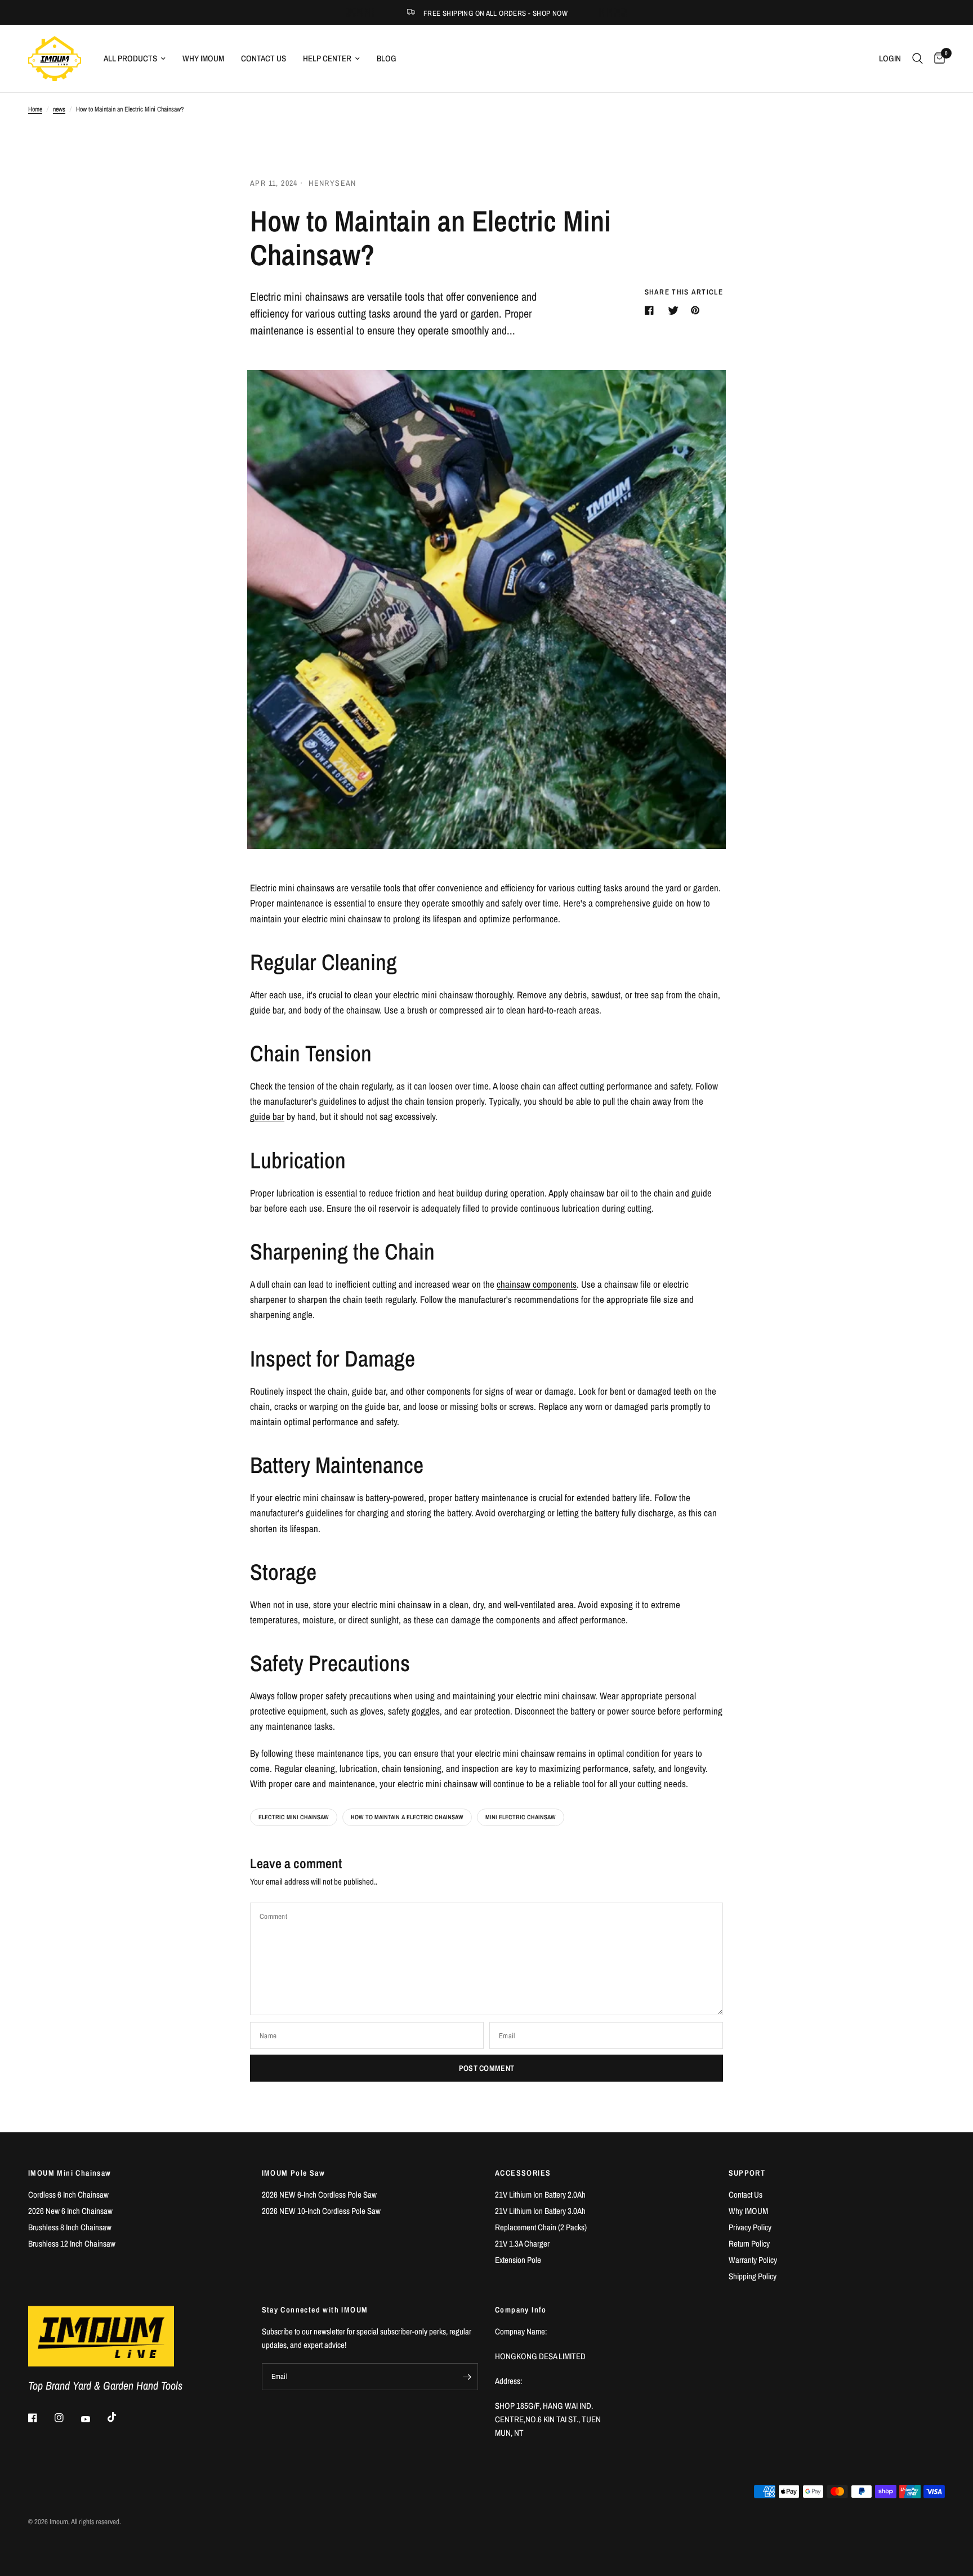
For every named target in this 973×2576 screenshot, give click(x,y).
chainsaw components (537, 1284)
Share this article (684, 292)
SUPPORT (747, 2173)
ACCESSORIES (523, 2173)
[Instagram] (67, 2418)
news (59, 109)
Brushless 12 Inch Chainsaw (72, 2244)
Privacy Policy (750, 2227)
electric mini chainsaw (294, 1817)
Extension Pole (518, 2260)
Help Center (327, 58)
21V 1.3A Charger (522, 2244)
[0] (937, 59)
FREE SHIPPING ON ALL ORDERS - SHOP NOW (496, 13)
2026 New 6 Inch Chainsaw (70, 2211)
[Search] (918, 59)
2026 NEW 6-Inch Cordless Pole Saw (319, 2195)
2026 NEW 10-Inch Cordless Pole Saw (321, 2211)
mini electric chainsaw (521, 1817)
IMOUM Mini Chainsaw (70, 2173)
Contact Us (264, 58)
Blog (387, 58)
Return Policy (749, 2244)
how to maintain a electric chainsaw (407, 1817)
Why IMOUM (203, 58)
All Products (130, 58)
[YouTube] (93, 2419)
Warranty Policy (753, 2260)
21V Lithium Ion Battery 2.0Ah (540, 2195)
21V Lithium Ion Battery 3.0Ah (540, 2211)
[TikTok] (120, 2417)
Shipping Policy (753, 2276)
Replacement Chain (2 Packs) (541, 2227)
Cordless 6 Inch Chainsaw (68, 2195)
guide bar (267, 1116)
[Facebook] (41, 2418)
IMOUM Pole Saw (294, 2173)
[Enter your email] (467, 2377)
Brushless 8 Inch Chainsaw (70, 2227)
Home (35, 109)
